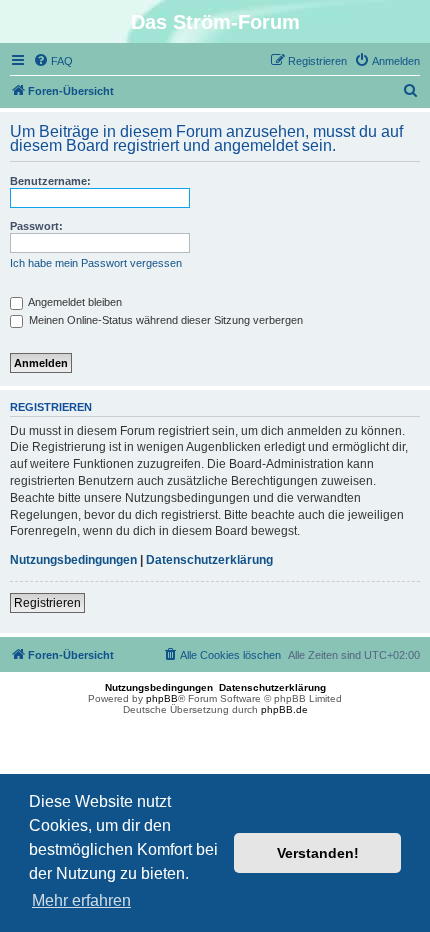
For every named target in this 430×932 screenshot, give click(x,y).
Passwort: (36, 226)
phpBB (162, 698)
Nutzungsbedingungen (73, 560)
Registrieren (47, 603)
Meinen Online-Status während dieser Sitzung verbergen (164, 320)
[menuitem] (53, 61)
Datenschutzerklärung (209, 560)
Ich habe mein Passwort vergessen (96, 263)
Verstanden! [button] (318, 853)
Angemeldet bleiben (74, 302)
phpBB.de (284, 709)
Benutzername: (50, 181)
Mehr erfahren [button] (81, 900)
